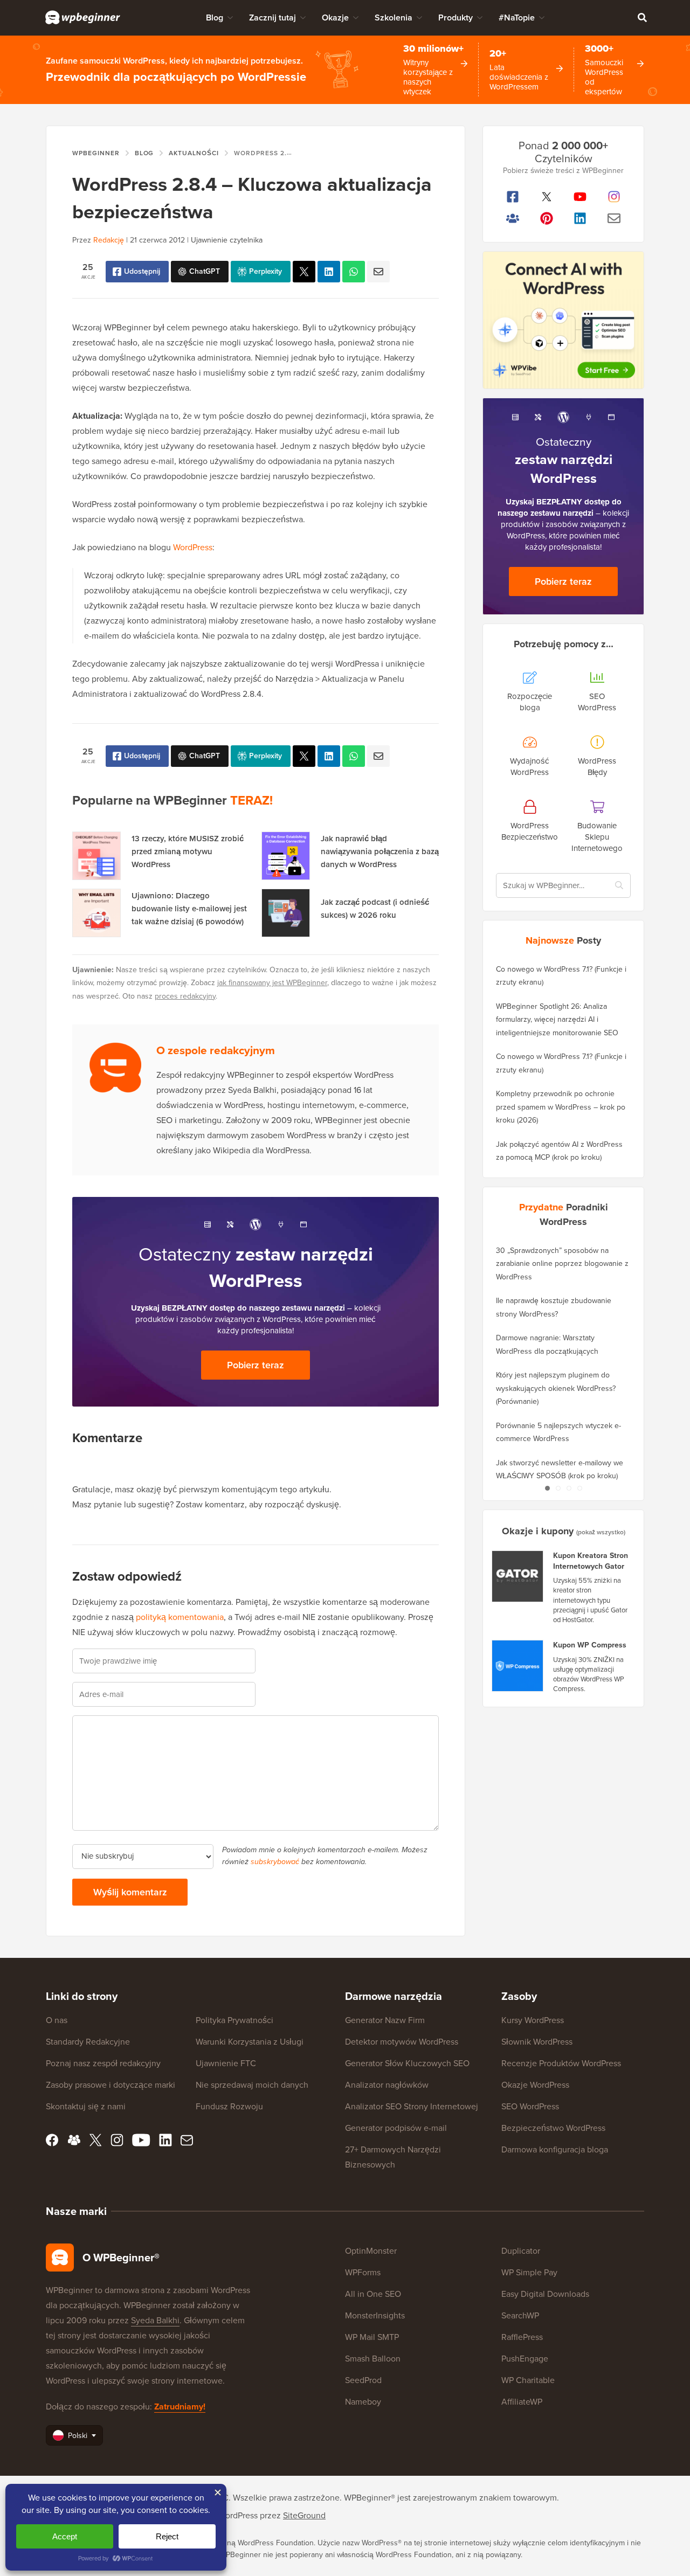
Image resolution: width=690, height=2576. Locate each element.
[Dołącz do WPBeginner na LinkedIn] (580, 218)
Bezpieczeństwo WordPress (553, 2128)
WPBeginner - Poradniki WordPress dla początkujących (83, 17)
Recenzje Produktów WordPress (561, 2063)
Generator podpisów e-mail (396, 2128)
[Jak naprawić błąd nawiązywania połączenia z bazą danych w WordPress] (286, 856)
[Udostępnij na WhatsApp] (354, 272)
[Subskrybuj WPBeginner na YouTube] (580, 197)
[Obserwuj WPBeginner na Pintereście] (547, 218)
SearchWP (520, 2315)
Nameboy (363, 2402)
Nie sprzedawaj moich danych (252, 2085)
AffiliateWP (522, 2402)
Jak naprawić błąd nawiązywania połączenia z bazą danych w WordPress (380, 851)
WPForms (363, 2272)
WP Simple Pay (529, 2272)
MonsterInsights (375, 2315)
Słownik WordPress (537, 2042)
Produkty (456, 18)
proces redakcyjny (185, 996)
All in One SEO (373, 2294)
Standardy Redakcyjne (88, 2042)
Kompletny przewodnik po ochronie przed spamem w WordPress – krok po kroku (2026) (561, 1107)
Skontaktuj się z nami (86, 2106)
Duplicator (521, 2251)
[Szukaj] (642, 17)
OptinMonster (371, 2251)
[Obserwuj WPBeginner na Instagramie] (614, 197)
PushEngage (525, 2359)
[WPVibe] (563, 320)
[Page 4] (579, 1488)
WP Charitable (528, 2380)
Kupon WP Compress (590, 1645)
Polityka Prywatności (234, 2020)
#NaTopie (517, 18)
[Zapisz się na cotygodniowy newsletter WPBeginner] (614, 218)
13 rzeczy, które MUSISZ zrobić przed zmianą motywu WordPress (188, 851)
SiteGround (304, 2515)
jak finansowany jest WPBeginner (272, 983)
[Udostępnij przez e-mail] (378, 272)
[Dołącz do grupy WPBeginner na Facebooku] (513, 218)
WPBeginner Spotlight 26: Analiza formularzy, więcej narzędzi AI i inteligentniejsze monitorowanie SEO (557, 1020)
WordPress (193, 547)
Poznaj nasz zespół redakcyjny (103, 2063)
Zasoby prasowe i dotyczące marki (111, 2085)
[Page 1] (547, 1488)
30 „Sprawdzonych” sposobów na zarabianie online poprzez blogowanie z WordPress (562, 1264)
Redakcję (109, 240)
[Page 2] (558, 1488)
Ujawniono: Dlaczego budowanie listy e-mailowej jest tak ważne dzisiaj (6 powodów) (189, 909)
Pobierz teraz (256, 1365)
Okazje (335, 18)
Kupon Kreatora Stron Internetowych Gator (591, 1561)
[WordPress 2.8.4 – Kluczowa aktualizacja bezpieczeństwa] (304, 272)
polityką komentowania (180, 1617)
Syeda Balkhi (155, 2320)
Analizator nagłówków (387, 2085)
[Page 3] (569, 1488)
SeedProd (363, 2380)
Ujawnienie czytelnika (227, 240)
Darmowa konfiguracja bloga (555, 2149)
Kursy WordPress (533, 2020)
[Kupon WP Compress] (518, 1666)
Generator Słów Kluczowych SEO (407, 2063)
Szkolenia (394, 18)
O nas (57, 2020)
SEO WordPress (530, 2106)
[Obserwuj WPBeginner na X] (547, 197)
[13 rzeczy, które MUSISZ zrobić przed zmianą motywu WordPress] (96, 856)
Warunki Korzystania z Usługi (250, 2042)
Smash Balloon (373, 2359)
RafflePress (522, 2337)
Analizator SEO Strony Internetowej (412, 2106)
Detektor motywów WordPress (402, 2042)
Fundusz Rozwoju (229, 2106)
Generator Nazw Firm (385, 2020)
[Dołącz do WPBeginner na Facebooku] (513, 197)
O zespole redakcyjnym (216, 1050)
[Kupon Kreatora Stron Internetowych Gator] (518, 1576)
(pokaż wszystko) (601, 1532)
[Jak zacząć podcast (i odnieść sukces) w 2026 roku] (286, 913)
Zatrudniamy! (180, 2407)
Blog (215, 18)
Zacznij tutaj (272, 18)
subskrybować (275, 1862)
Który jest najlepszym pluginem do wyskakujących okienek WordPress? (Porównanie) (556, 1388)
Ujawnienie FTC (226, 2063)
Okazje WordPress (535, 2085)
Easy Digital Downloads (545, 2294)
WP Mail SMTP (372, 2337)
